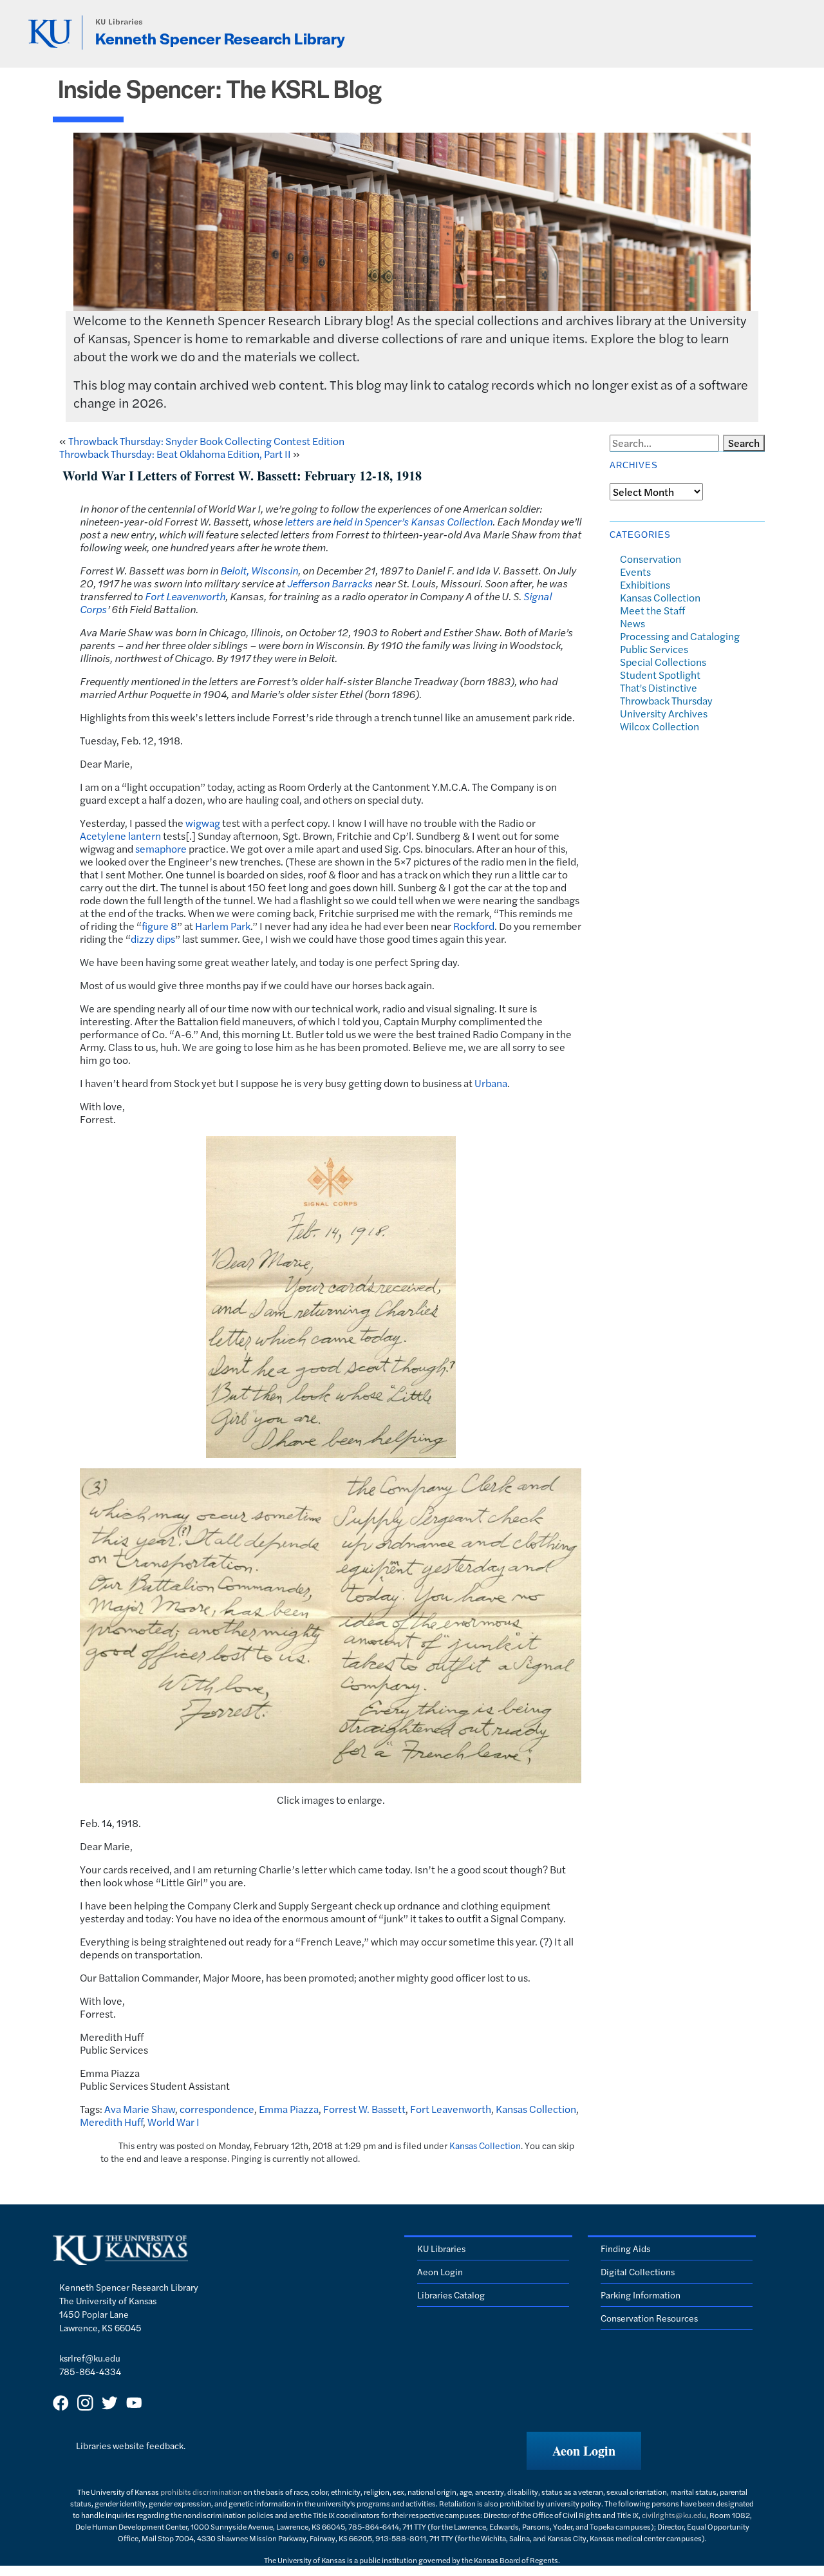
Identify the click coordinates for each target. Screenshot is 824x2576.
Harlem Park (223, 926)
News (632, 623)
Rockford (474, 926)
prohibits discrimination (201, 2492)
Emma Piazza (289, 2109)
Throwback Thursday (666, 700)
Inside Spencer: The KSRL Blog (220, 88)
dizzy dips (153, 939)
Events (635, 572)
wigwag (203, 823)
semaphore (161, 848)
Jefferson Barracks (330, 583)
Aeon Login (440, 2271)
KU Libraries (119, 22)
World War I (173, 2122)
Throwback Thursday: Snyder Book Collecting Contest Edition (206, 441)
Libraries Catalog (451, 2295)
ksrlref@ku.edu (90, 2358)
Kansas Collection (536, 2109)
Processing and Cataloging (680, 636)
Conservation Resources (649, 2318)
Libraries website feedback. (131, 2445)
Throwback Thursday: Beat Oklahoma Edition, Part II (175, 454)
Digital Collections (638, 2271)
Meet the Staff (652, 610)
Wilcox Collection (660, 726)
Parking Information (641, 2295)
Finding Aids (625, 2248)
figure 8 (159, 926)
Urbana (491, 1083)
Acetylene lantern (120, 836)
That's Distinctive (659, 687)
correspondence (217, 2109)
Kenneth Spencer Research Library (220, 38)
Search (744, 443)
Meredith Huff (111, 2122)
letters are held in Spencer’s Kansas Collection (389, 521)
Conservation (651, 559)
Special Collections (663, 662)
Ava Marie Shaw (140, 2109)
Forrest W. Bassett (364, 2109)
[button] (584, 2451)
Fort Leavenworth (185, 596)
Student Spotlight (660, 675)
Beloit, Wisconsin (259, 570)
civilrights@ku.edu (674, 2515)
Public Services (654, 649)
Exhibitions (645, 584)
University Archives (664, 713)
